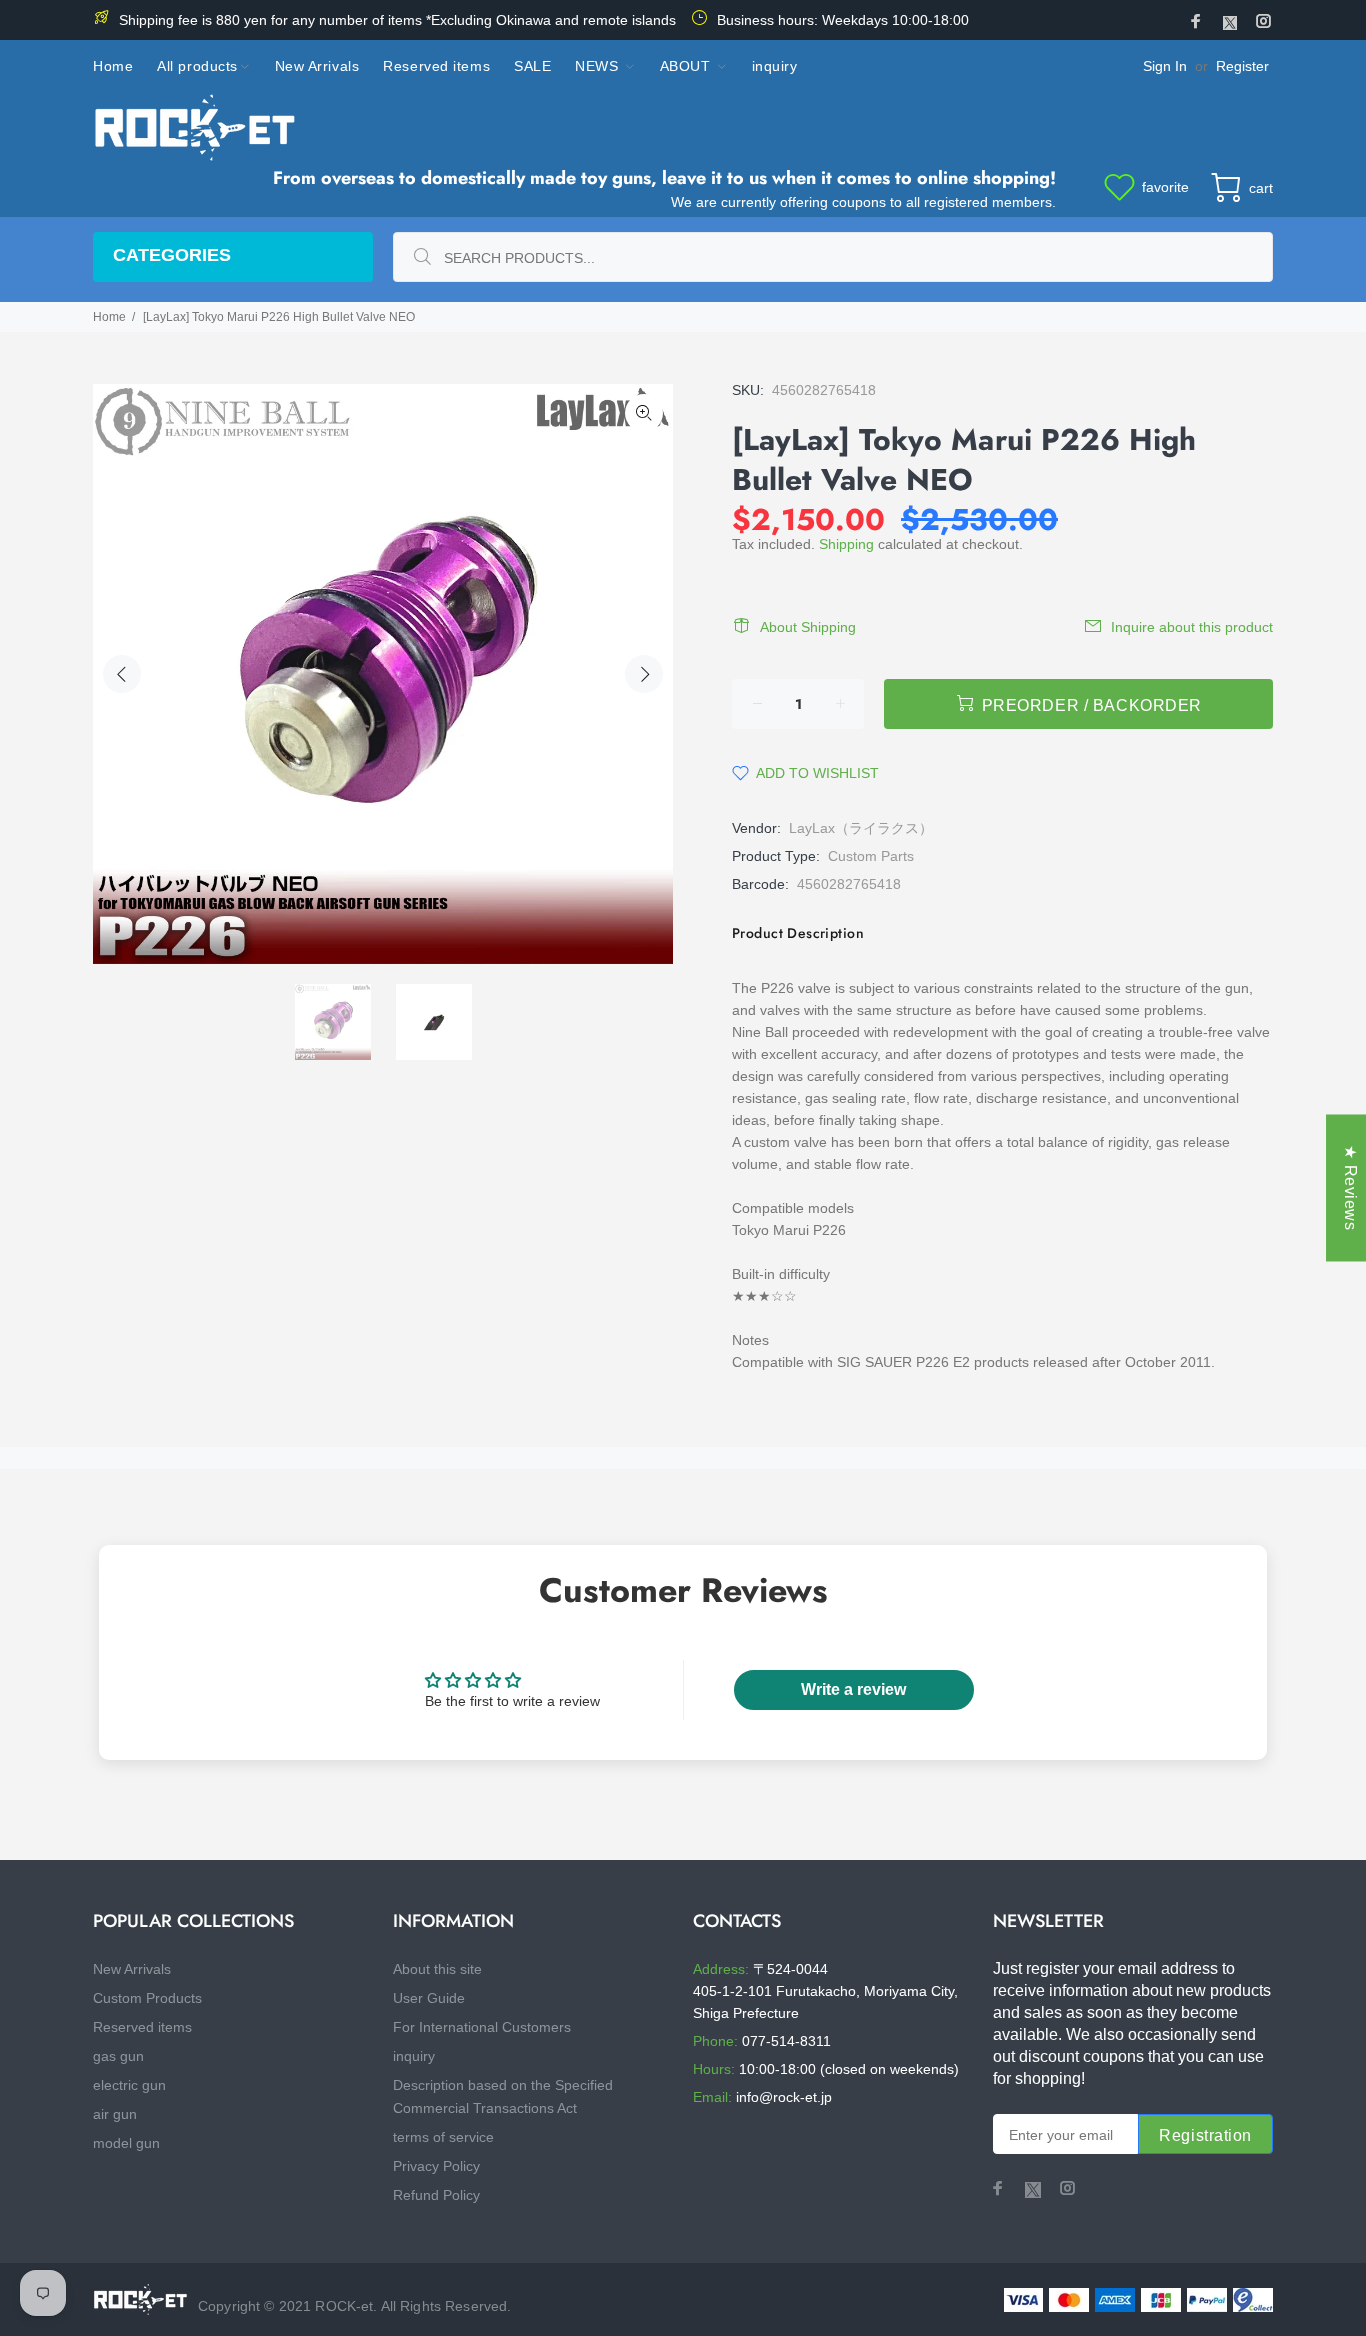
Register (1242, 66)
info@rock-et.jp (784, 2097)
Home (109, 317)
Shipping (846, 544)
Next (644, 674)
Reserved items (142, 2027)
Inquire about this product (1192, 627)
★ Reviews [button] (1350, 1187)
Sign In (1165, 66)
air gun (115, 2114)
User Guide (429, 1998)
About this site (437, 1969)
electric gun (129, 2085)
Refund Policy (436, 2195)
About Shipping (808, 627)
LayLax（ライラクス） (861, 828)
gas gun (118, 2056)
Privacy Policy (436, 2166)
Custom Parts (871, 856)
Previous (122, 674)
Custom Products (147, 1998)
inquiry (414, 2056)
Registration (1205, 2135)
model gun (126, 2143)
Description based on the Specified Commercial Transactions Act (503, 2096)
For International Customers (482, 2027)
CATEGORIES (172, 255)
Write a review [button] (853, 1689)
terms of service (443, 2137)
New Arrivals (132, 1969)
